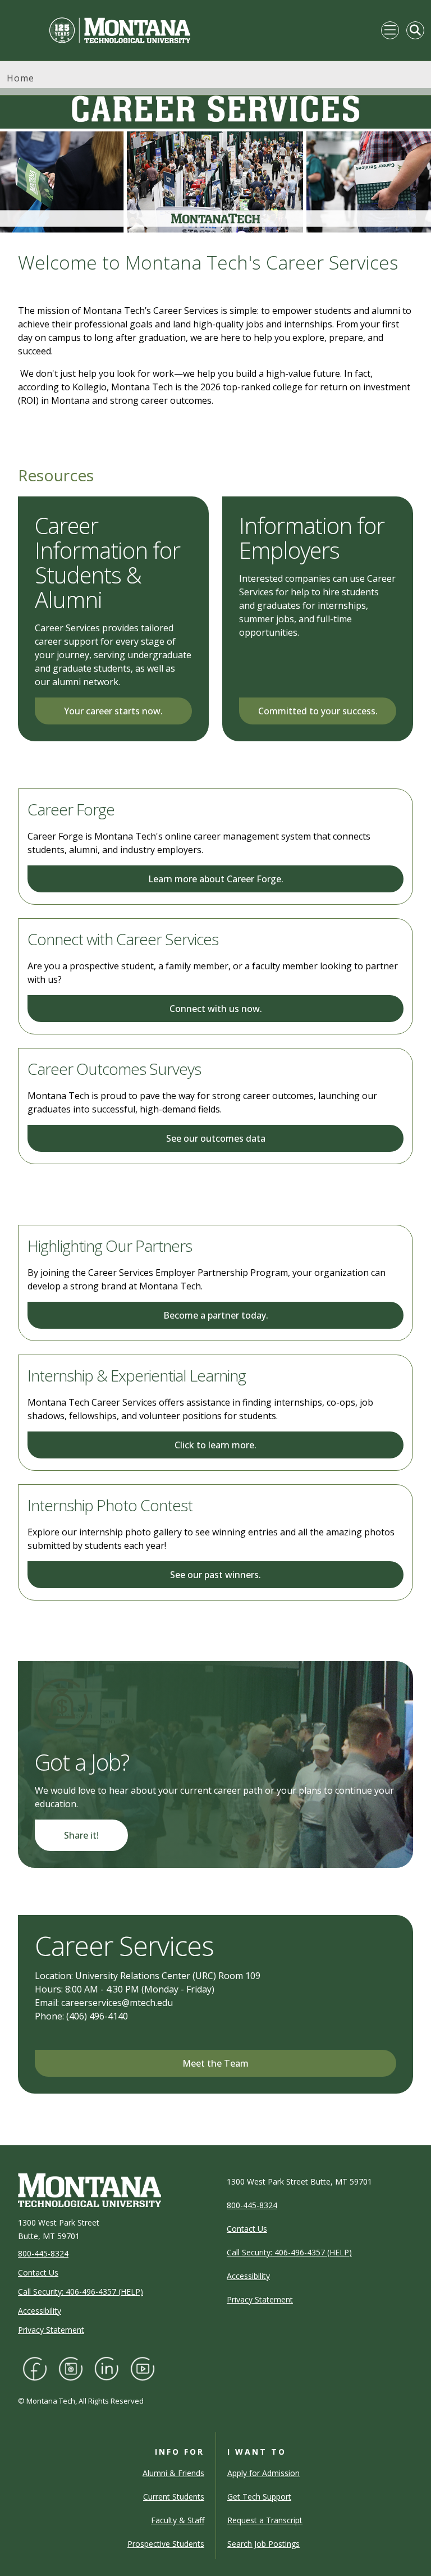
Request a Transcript (265, 2520)
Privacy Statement (51, 2330)
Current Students (174, 2497)
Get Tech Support (259, 2497)
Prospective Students (166, 2544)
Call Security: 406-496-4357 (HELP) (81, 2292)
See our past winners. (215, 1575)
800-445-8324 (43, 2253)
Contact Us (38, 2272)
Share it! (81, 1835)
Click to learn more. (215, 1445)
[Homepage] (99, 30)
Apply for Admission (263, 2473)
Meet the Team (215, 2063)
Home (20, 78)
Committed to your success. (318, 711)
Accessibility (40, 2311)
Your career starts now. (113, 711)
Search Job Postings (263, 2544)
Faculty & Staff (178, 2520)
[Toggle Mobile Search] (415, 30)
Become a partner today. (216, 1315)
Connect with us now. (216, 1009)
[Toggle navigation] (390, 30)
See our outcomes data (216, 1138)
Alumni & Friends (173, 2473)
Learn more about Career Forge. (216, 879)
